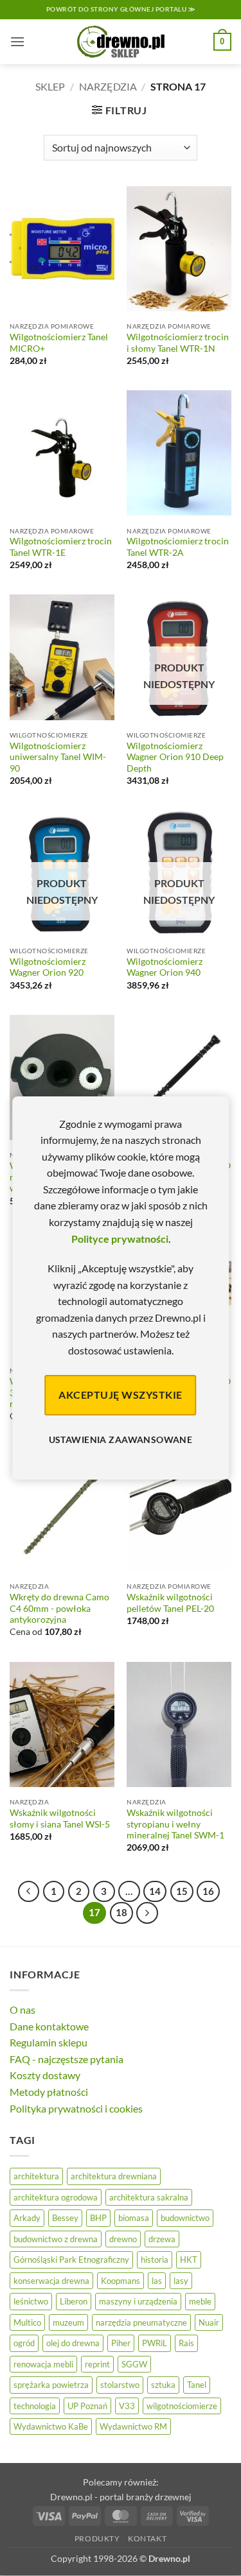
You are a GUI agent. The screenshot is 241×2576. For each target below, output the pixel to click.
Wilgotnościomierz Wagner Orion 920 (48, 967)
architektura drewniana (114, 2176)
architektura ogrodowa (56, 2197)
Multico (27, 2322)
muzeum (68, 2322)
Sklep (50, 86)
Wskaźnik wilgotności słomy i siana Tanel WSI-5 (60, 1819)
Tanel (197, 2385)
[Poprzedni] (29, 1892)
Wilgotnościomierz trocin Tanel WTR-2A (178, 547)
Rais (186, 2343)
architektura (36, 2176)
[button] (17, 41)
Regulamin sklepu (49, 2042)
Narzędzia (108, 86)
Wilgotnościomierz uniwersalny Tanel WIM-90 (58, 757)
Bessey (65, 2218)
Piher (121, 2343)
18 (121, 1912)
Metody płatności (49, 2092)
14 (155, 1891)
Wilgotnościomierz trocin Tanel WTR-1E (61, 547)
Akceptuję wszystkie (120, 1395)
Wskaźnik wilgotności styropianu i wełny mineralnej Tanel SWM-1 (175, 1824)
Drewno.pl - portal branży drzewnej (121, 2497)
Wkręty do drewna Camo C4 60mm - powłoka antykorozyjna (59, 1608)
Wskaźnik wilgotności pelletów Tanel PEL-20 (170, 1603)
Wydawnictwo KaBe (51, 2426)
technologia (35, 2406)
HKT (189, 2260)
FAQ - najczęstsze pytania (67, 2059)
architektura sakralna (149, 2197)
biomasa (134, 2218)
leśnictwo (31, 2301)
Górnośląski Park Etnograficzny (71, 2260)
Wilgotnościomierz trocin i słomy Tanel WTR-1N (178, 343)
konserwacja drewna (51, 2281)
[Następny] (147, 1913)
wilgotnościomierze (182, 2406)
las (157, 2281)
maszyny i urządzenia (138, 2301)
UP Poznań (87, 2406)
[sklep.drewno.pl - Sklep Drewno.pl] (121, 42)
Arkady (27, 2218)
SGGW (134, 2364)
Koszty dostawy (45, 2075)
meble (200, 2301)
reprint (97, 2364)
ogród (24, 2343)
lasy (181, 2281)
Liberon (74, 2301)
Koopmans (121, 2281)
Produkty (97, 2538)
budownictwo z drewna (56, 2239)
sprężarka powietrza (51, 2385)
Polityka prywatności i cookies (76, 2108)
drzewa (162, 2239)
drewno (123, 2239)
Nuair (209, 2322)
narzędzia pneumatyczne (141, 2322)
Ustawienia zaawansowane (121, 1439)
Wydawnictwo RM (133, 2426)
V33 (127, 2406)
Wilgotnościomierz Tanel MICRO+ (59, 343)
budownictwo (185, 2218)
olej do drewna (73, 2343)
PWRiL (155, 2343)
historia (155, 2260)
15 (182, 1891)
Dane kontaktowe (49, 2026)
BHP (98, 2218)
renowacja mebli (43, 2364)
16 (208, 1891)
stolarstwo (120, 2385)
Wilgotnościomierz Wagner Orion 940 (165, 967)
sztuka (163, 2385)
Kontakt (147, 2538)
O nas (22, 2010)
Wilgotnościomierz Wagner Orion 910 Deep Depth (175, 757)
